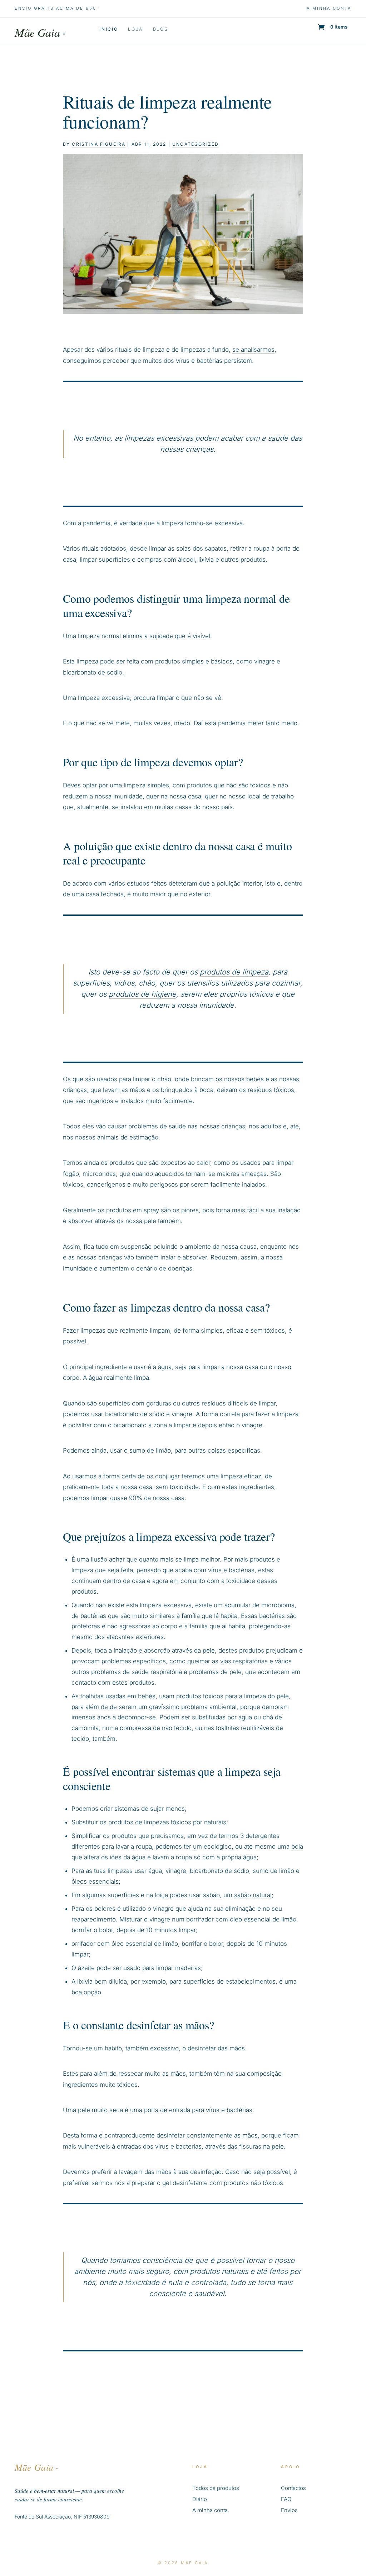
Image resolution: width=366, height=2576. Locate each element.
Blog (161, 29)
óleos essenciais (95, 1881)
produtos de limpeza (234, 972)
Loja (135, 29)
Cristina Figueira (99, 144)
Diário (200, 2499)
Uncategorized (196, 144)
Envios (289, 2510)
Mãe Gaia (40, 32)
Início (109, 29)
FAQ (286, 2499)
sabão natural (253, 1895)
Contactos (293, 2488)
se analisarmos (253, 350)
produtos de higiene (142, 994)
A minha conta (329, 8)
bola (297, 1846)
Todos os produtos (216, 2488)
